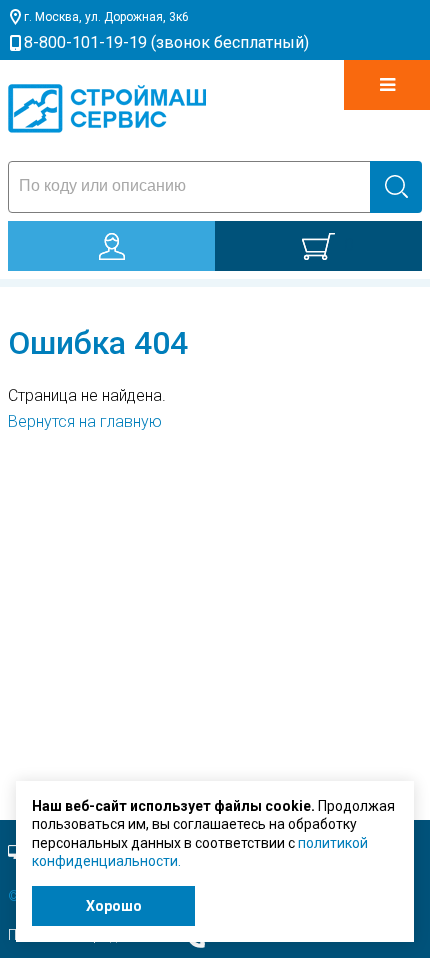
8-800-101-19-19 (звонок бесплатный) (166, 42)
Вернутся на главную (85, 421)
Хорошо (114, 906)
